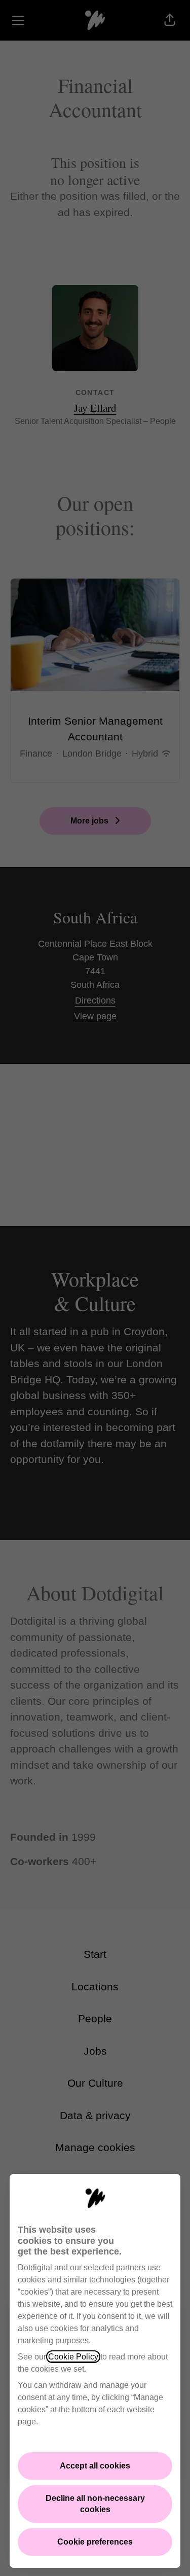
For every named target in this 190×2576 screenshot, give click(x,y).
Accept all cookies (95, 2466)
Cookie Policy (73, 2357)
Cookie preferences (95, 2542)
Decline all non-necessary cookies (95, 2504)
